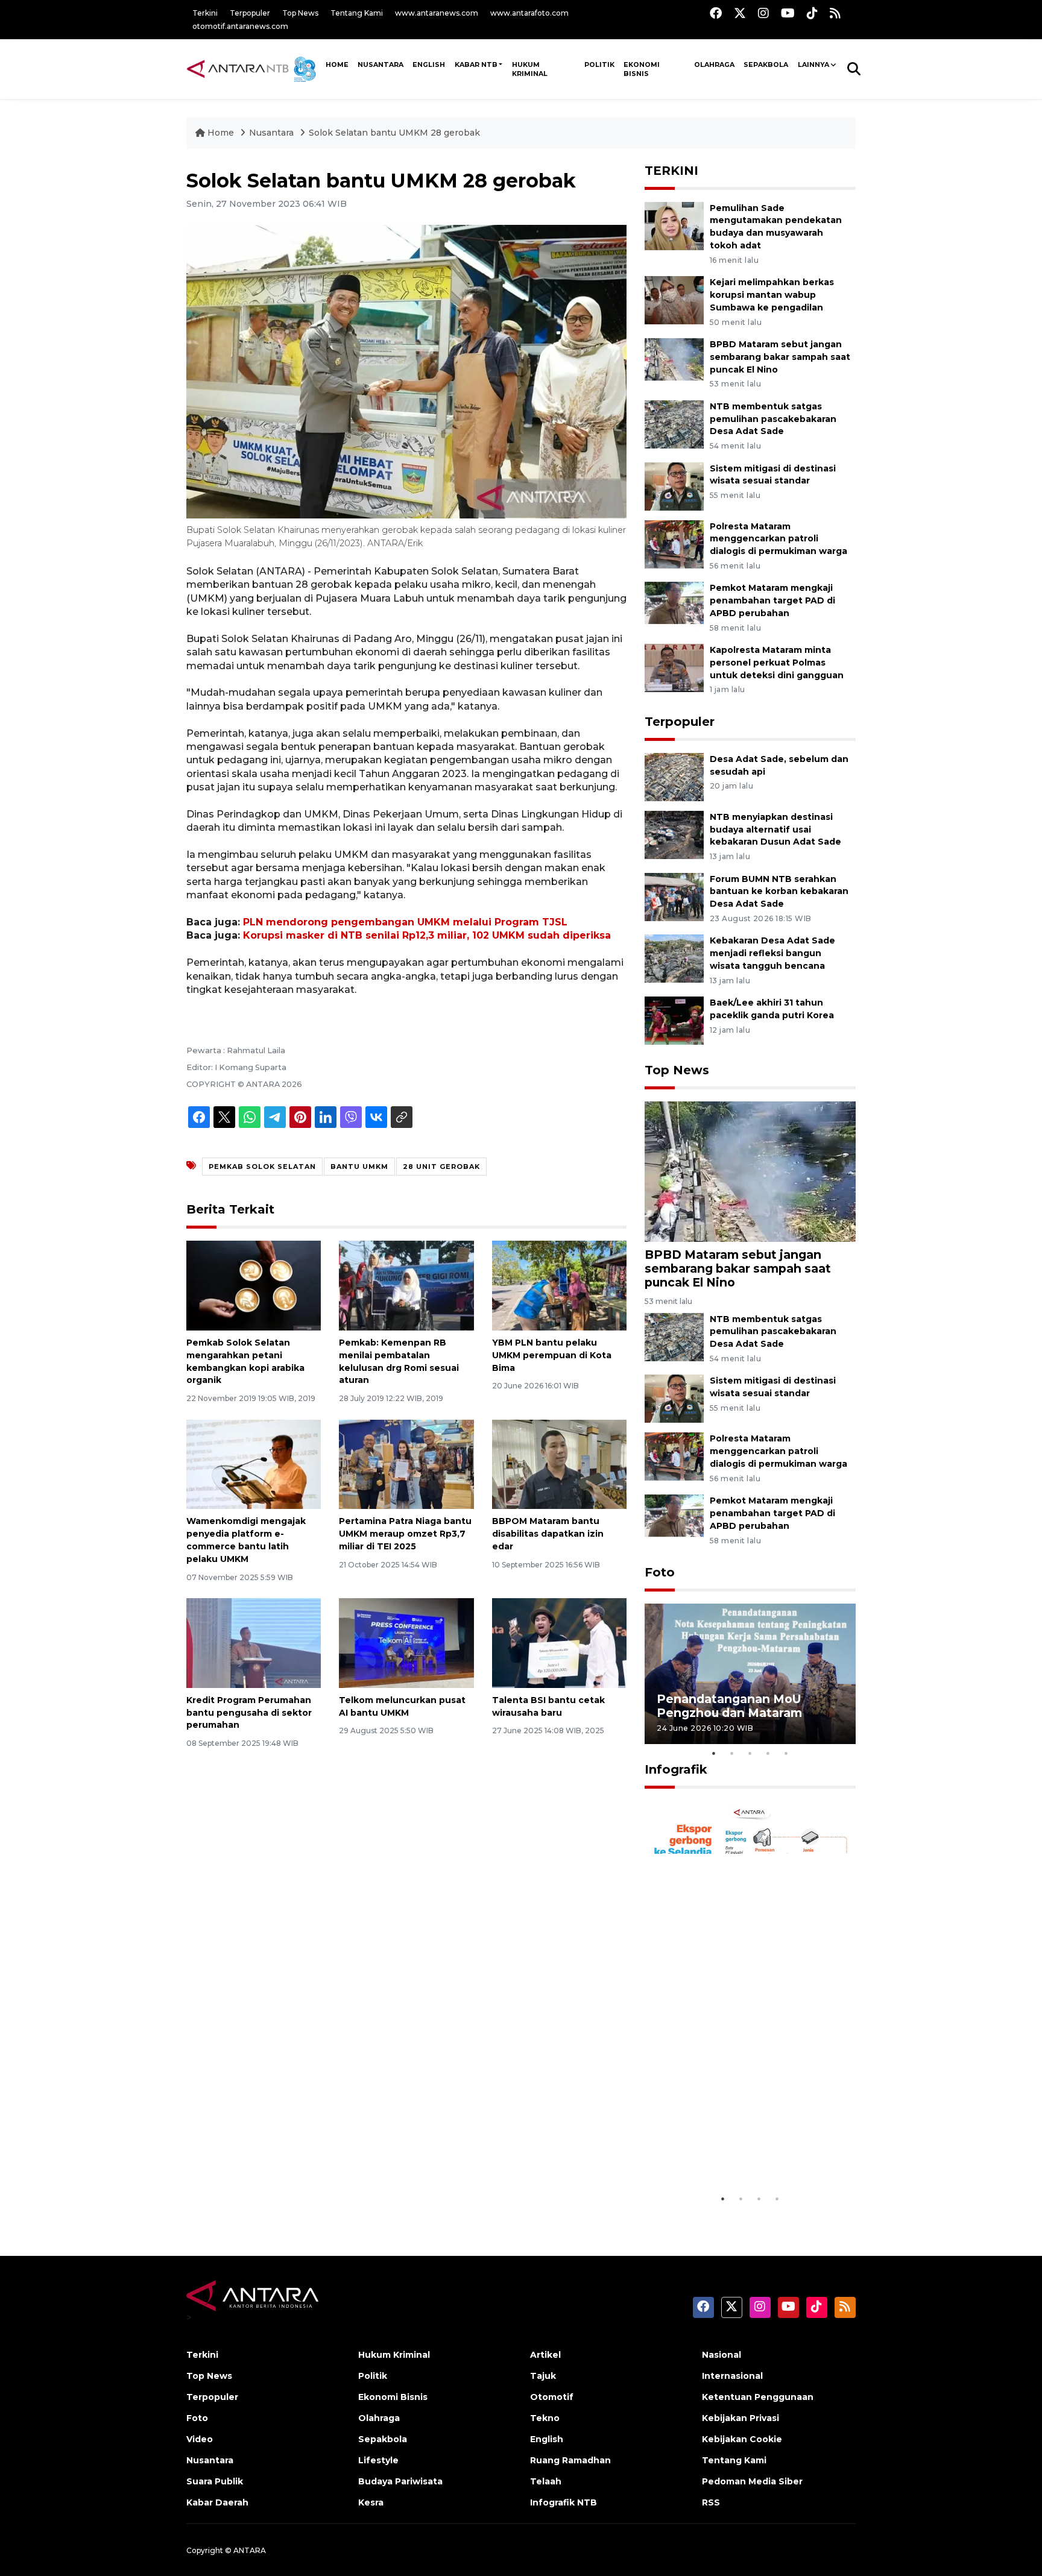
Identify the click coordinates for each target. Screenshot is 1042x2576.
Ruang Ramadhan (570, 2460)
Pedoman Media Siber (752, 2481)
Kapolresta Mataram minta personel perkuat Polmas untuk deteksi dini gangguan (777, 663)
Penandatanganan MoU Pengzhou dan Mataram (729, 1706)
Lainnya (813, 65)
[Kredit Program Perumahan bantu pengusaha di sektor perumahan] (254, 1642)
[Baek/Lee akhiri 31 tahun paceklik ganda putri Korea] (674, 1020)
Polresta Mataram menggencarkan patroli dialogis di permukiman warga (778, 539)
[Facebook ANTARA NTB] (716, 13)
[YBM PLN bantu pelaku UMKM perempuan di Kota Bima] (559, 1285)
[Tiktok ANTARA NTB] (812, 13)
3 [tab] (750, 1753)
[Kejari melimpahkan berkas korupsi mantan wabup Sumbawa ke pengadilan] (674, 299)
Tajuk (543, 2376)
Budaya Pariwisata (400, 2481)
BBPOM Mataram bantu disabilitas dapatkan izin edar (548, 1534)
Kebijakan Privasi (740, 2418)
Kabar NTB (476, 65)
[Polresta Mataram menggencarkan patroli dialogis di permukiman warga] (674, 543)
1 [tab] (714, 1753)
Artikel (545, 2355)
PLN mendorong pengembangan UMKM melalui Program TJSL (405, 922)
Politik (599, 65)
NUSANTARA (380, 65)
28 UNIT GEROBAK (441, 1167)
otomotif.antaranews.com (240, 26)
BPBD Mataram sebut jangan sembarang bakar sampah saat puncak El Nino (780, 357)
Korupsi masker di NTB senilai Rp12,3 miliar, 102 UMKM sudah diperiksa (427, 935)
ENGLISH (429, 65)
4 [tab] (768, 1753)
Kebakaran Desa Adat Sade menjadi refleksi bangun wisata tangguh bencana (772, 953)
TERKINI (671, 171)
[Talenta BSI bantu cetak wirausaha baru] (559, 1642)
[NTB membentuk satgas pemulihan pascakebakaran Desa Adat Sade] (674, 424)
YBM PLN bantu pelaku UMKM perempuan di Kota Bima (552, 1355)
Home (221, 133)
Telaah (546, 2481)
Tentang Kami (357, 13)
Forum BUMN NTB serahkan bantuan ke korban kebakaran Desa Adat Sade (779, 892)
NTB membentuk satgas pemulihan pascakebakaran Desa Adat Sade (773, 419)
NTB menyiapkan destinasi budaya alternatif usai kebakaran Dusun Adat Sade (775, 830)
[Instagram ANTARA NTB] (763, 13)
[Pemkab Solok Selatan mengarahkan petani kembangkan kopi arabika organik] (254, 1285)
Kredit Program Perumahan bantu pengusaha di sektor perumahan (249, 1713)
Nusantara (271, 133)
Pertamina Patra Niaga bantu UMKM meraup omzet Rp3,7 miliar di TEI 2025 (405, 1534)
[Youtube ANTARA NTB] (788, 13)
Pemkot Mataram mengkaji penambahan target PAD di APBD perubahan (772, 600)
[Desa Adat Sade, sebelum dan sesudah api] (674, 776)
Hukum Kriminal (530, 69)
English (547, 2439)
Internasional (732, 2376)
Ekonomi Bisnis (642, 69)
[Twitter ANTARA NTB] (740, 13)
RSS (711, 2502)
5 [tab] (786, 1753)
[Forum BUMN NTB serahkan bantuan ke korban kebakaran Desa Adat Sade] (674, 896)
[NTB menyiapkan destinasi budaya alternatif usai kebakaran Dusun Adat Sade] (674, 834)
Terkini (205, 13)
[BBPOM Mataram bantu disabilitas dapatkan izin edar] (559, 1463)
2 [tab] (732, 1753)
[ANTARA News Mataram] (254, 69)
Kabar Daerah (217, 2502)
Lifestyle (378, 2460)
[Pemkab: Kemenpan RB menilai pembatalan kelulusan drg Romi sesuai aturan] (406, 1285)
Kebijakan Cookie (742, 2439)
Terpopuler (250, 13)
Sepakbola (766, 65)
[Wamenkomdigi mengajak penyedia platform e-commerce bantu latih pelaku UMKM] (254, 1463)
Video (200, 2439)
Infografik (676, 1769)
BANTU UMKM (359, 1167)
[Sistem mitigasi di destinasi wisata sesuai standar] (674, 486)
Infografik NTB (564, 2502)
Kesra (371, 2502)
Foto (660, 1572)
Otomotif (552, 2397)
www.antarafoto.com (529, 13)
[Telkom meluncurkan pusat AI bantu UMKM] (406, 1642)
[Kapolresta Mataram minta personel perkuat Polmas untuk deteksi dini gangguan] (674, 667)
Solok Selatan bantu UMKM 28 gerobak (394, 133)
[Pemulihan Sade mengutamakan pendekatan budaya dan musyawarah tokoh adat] (674, 225)
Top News (300, 13)
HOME (337, 65)
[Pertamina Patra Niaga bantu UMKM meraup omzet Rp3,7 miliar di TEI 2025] (406, 1463)
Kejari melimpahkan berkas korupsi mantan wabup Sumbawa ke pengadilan (772, 295)
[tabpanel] (750, 1674)
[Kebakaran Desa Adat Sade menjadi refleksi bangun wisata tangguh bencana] (674, 958)
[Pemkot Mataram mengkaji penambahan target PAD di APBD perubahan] (674, 606)
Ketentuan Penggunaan (758, 2397)
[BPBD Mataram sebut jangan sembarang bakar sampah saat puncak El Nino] (674, 361)
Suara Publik (215, 2481)
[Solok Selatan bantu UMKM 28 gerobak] (750, 1171)
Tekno (545, 2418)
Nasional (722, 2355)
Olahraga (714, 65)
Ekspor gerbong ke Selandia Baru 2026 (742, 2157)
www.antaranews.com (437, 13)
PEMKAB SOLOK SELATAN (262, 1167)
